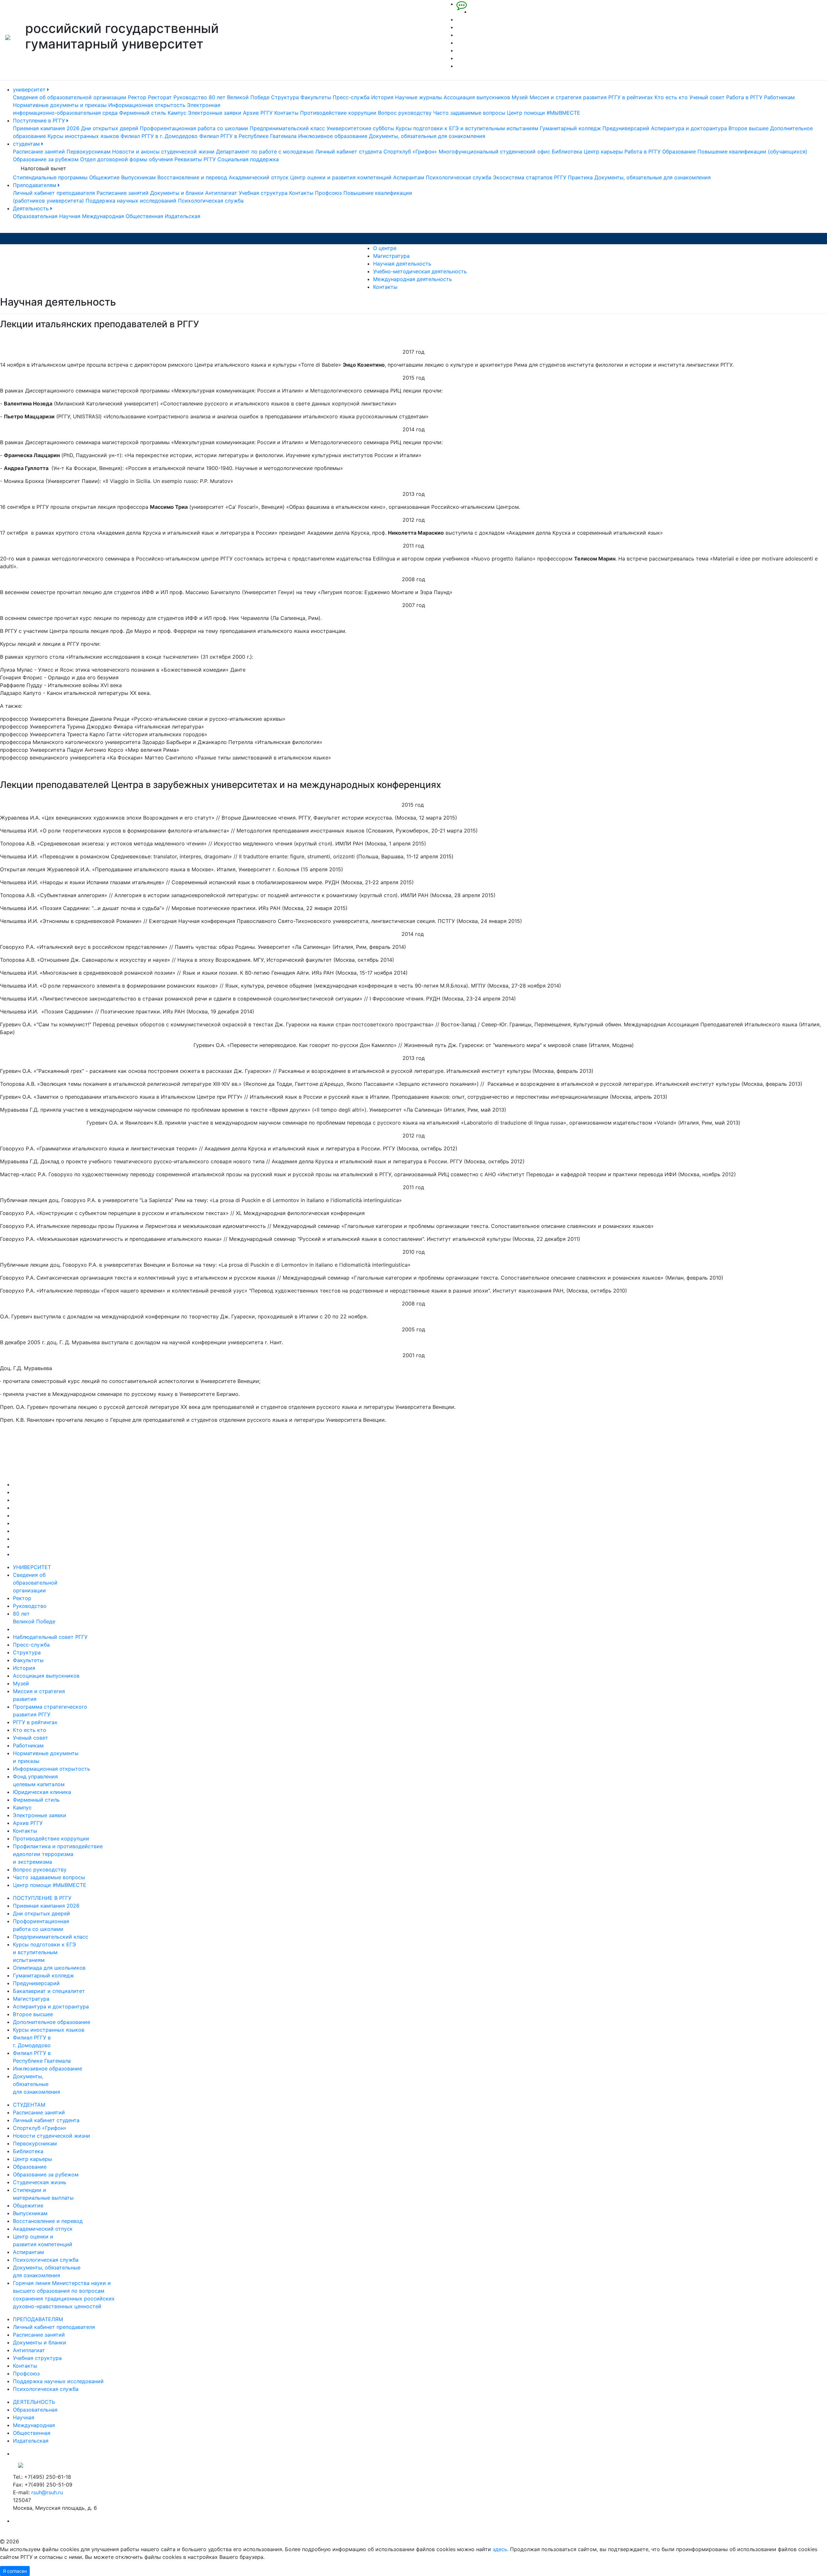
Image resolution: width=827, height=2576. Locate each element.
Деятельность (32, 208)
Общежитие (104, 177)
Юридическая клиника (42, 1792)
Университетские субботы (360, 128)
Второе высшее (748, 128)
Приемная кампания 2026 (46, 128)
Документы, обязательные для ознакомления (427, 136)
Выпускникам (138, 177)
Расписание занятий (39, 152)
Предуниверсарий (626, 128)
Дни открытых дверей (110, 128)
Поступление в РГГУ (40, 120)
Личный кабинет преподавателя (54, 193)
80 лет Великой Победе (239, 97)
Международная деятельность (413, 279)
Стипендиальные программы (50, 177)
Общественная (144, 216)
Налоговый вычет (43, 168)
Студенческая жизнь (40, 2182)
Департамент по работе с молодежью (265, 152)
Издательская (183, 216)
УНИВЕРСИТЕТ (32, 1567)
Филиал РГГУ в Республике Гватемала (248, 136)
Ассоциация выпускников (477, 97)
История (382, 97)
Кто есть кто (671, 97)
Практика (580, 177)
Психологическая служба (459, 177)
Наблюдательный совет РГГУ (50, 1637)
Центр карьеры (603, 152)
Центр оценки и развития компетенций (341, 177)
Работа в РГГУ (744, 97)
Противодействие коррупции (338, 113)
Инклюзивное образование (333, 136)
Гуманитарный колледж (570, 128)
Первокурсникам (89, 152)
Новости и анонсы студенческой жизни (163, 152)
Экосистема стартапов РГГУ (530, 177)
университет (30, 89)
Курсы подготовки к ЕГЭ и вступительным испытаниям (467, 128)
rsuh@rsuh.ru (47, 2492)
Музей (520, 97)
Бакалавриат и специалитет (49, 1991)
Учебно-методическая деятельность (420, 271)
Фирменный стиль (143, 113)
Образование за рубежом (46, 159)
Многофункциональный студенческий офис (494, 152)
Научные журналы (419, 97)
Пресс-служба (351, 97)
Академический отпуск (259, 177)
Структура (285, 97)
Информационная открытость (147, 105)
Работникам (779, 97)
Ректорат (160, 97)
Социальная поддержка (248, 159)
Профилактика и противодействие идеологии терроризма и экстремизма (58, 1854)
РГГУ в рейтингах (631, 97)
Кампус (177, 113)
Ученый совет (707, 97)
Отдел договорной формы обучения (126, 159)
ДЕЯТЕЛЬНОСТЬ (34, 2402)
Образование (679, 152)
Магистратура (391, 256)
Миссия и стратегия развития (568, 97)
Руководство (190, 97)
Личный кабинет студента (349, 152)
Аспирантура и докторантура (689, 128)
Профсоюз (328, 193)
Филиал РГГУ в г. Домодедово (159, 136)
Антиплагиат (221, 193)
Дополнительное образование (52, 2022)
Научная (70, 216)
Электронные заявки (215, 113)
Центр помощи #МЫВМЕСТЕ (544, 113)
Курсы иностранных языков (83, 136)
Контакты (286, 113)
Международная (103, 216)
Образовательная (35, 216)
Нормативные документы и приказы (60, 105)
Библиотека (567, 152)
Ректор (137, 97)
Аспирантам (409, 177)
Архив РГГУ (258, 113)
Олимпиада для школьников (49, 1968)
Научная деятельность (402, 264)
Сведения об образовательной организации (70, 97)
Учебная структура (263, 193)
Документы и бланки (177, 193)
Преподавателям (35, 185)
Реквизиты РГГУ (195, 159)
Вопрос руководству (405, 113)
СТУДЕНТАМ (29, 2105)
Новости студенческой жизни (52, 2136)
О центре (385, 248)
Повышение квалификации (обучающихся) (752, 152)
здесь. (501, 2549)
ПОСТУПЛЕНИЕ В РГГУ (42, 1898)
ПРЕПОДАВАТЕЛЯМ (38, 2319)
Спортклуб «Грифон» (410, 152)
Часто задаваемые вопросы (469, 113)
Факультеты (316, 97)
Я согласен (15, 2571)
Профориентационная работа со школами (194, 128)
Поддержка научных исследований (131, 201)
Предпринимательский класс (287, 128)
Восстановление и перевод (192, 177)
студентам (27, 144)
